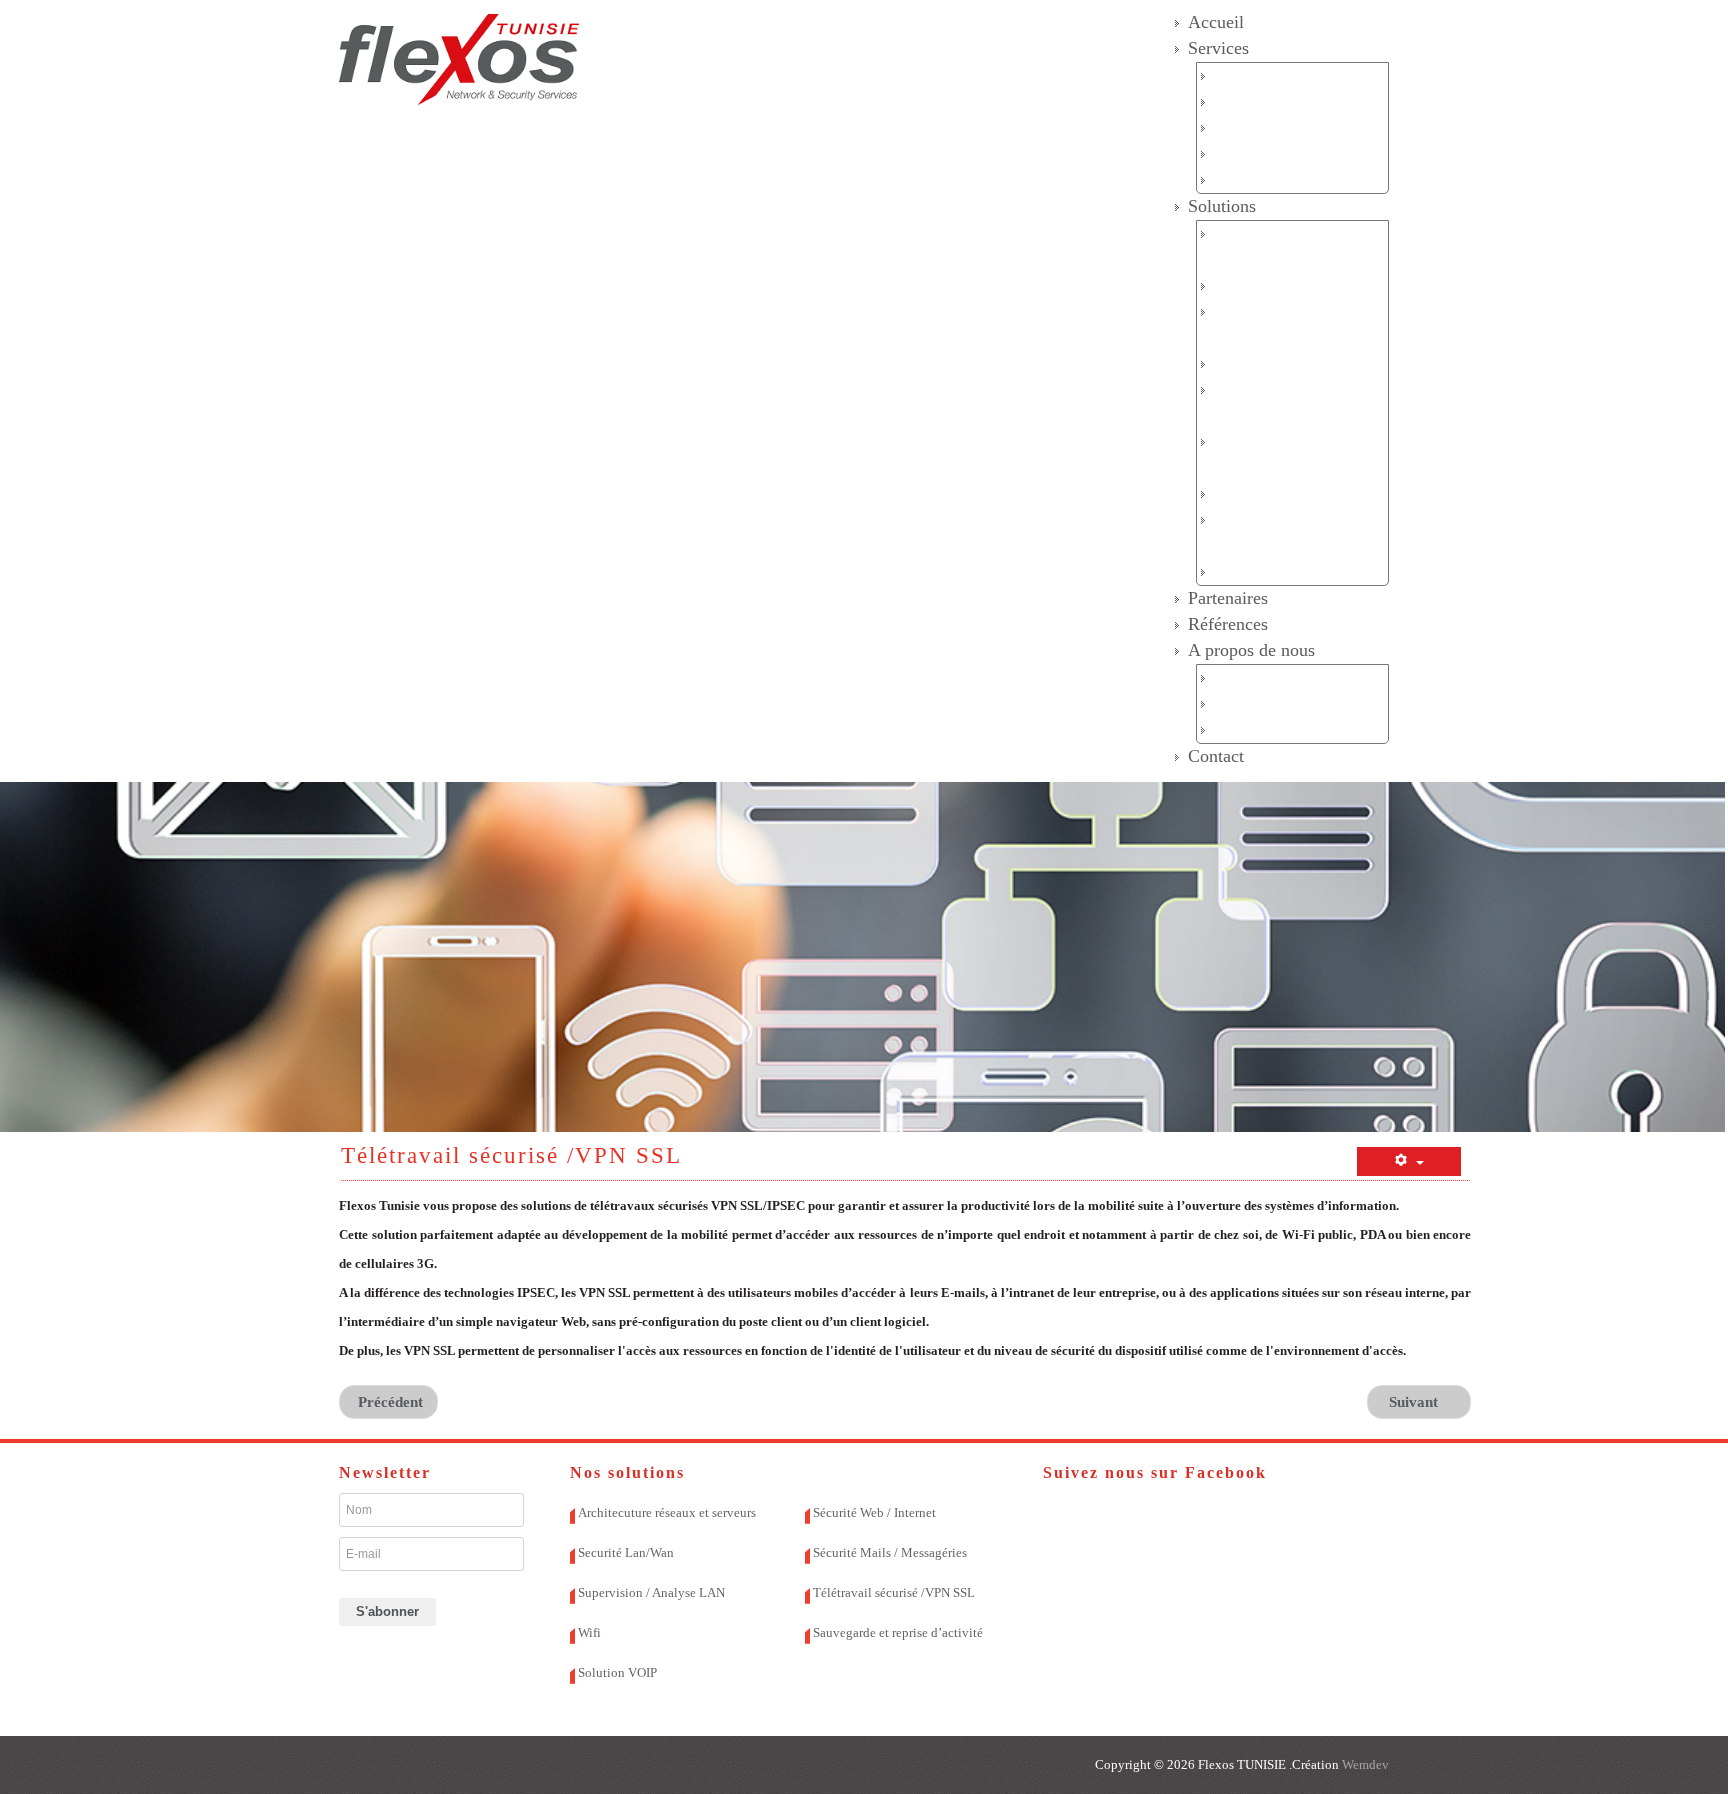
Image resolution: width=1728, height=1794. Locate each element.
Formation (1246, 179)
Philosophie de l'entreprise (1296, 729)
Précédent (388, 1402)
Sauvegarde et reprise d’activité (898, 1632)
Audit (1232, 75)
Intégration (1250, 127)
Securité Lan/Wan (1270, 285)
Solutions (1222, 206)
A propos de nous (1251, 650)
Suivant (1415, 1402)
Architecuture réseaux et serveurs (667, 1512)
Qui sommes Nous (1272, 677)
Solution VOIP (1261, 571)
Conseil (1238, 101)
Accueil (1216, 22)
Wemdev (1364, 1764)
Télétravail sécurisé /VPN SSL (894, 1592)
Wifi (1227, 493)
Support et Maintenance (1289, 153)
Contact (1216, 756)
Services (1218, 48)
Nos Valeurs (1252, 703)
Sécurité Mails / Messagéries (890, 1552)
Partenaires (1228, 598)
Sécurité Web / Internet (1286, 363)
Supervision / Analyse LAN (651, 1592)
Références (1228, 624)
